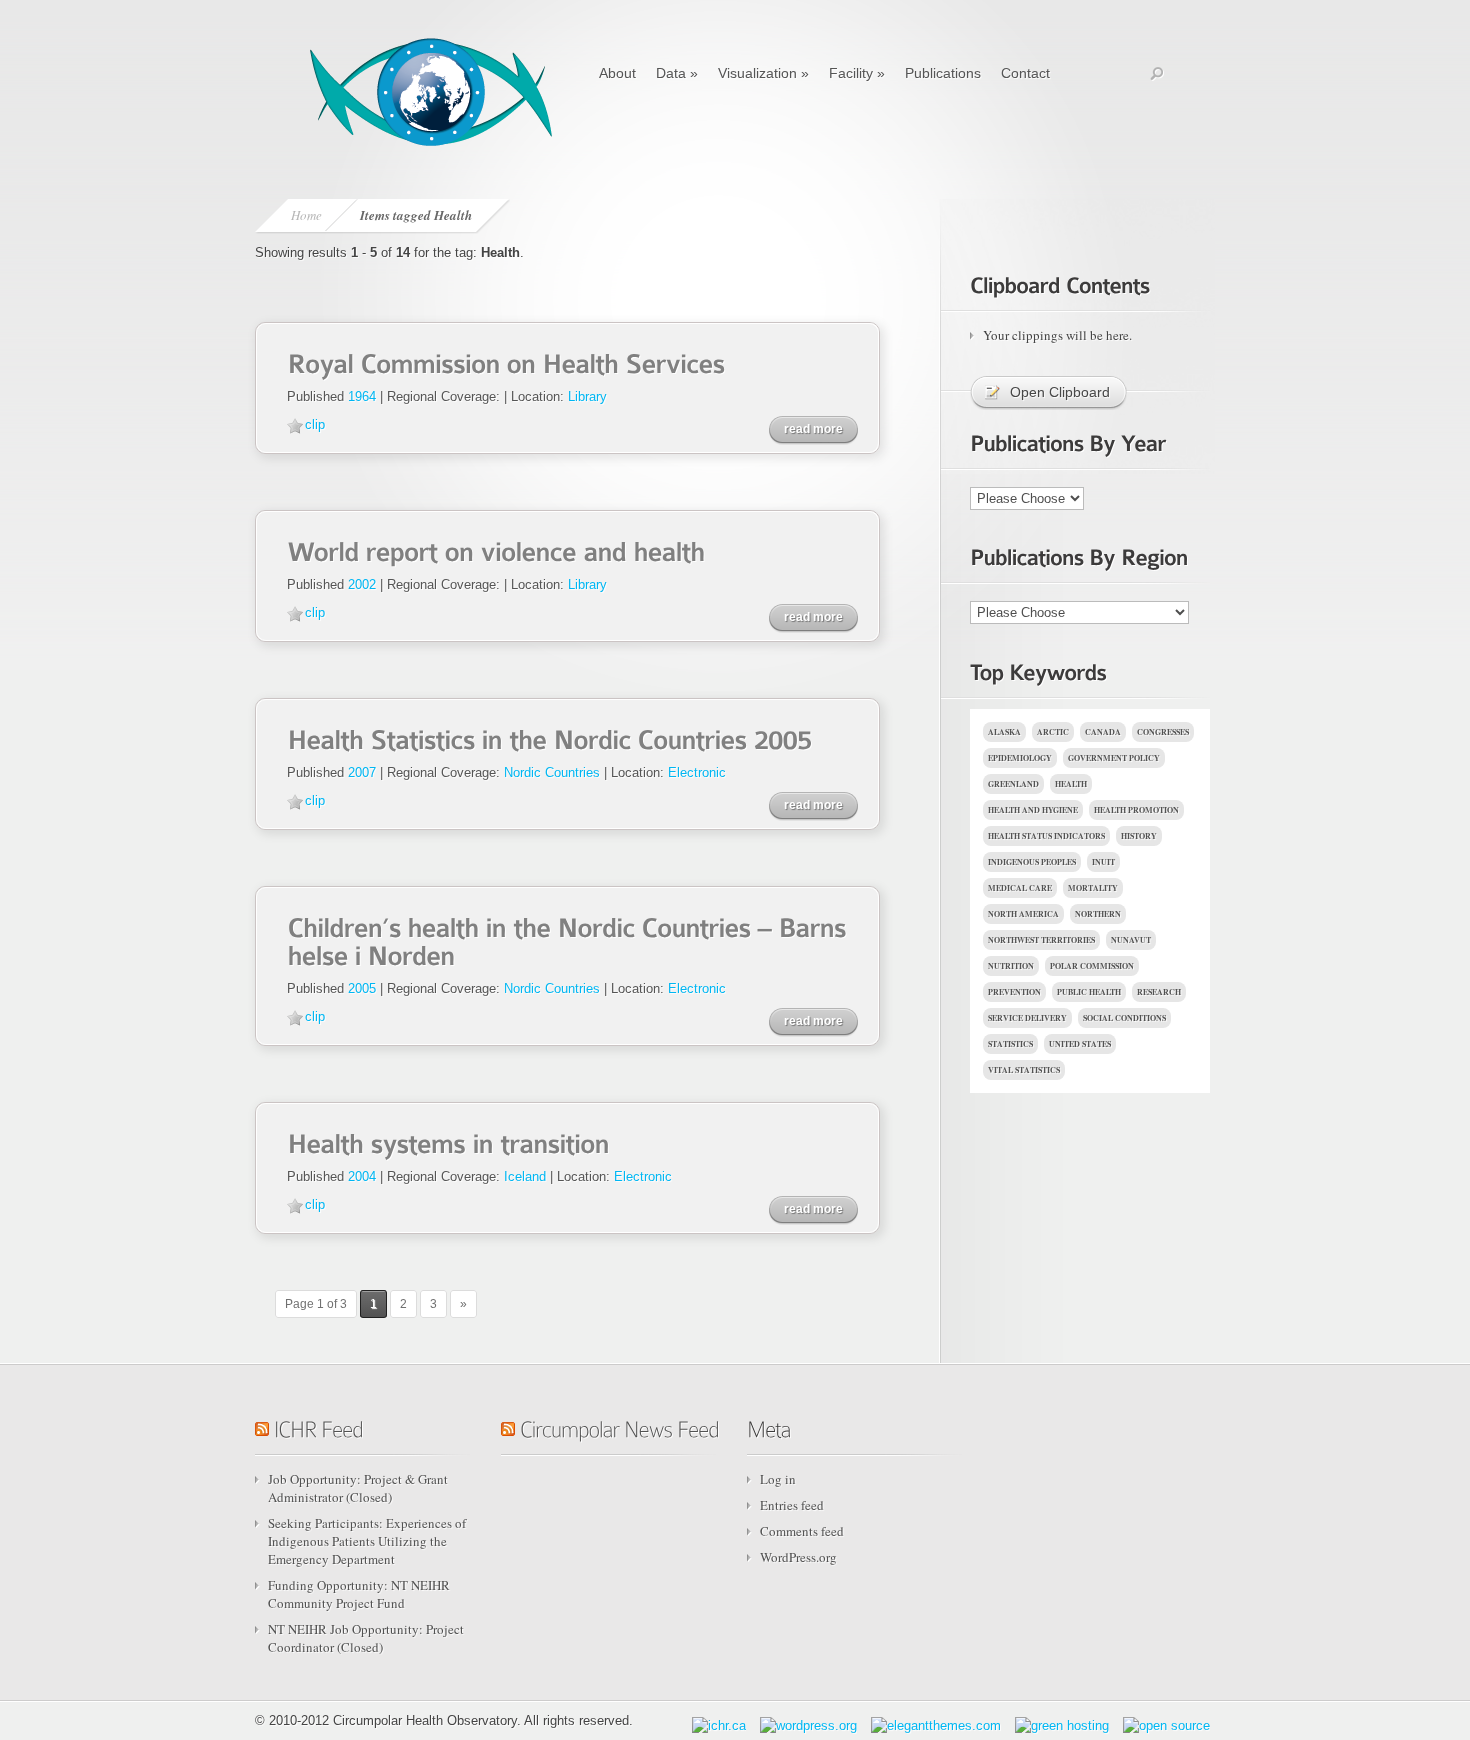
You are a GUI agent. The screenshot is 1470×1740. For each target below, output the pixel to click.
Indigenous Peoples (1032, 862)
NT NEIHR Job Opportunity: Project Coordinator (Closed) (366, 1638)
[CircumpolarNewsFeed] (619, 1426)
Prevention (1014, 992)
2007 (362, 772)
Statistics (1010, 1044)
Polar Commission (1092, 966)
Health (1071, 784)
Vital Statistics (1024, 1070)
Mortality (1093, 888)
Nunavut (1131, 940)
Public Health (1089, 992)
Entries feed (792, 1505)
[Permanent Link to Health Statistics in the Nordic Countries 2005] (549, 737)
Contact (1025, 73)
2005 (362, 988)
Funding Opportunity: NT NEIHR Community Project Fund (359, 1594)
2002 (362, 584)
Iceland (525, 1176)
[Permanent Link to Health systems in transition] (448, 1141)
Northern (1098, 914)
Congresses (1163, 732)
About (617, 73)
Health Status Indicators (1046, 836)
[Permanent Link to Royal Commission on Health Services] (505, 361)
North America (1023, 914)
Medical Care (1020, 888)
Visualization (763, 73)
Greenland (1013, 784)
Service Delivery (1027, 1018)
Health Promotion (1136, 810)
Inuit (1103, 862)
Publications (943, 73)
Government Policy (1114, 758)
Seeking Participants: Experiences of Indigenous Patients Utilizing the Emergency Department (367, 1541)
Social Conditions (1124, 1018)
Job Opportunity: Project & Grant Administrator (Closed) (358, 1488)
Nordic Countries (552, 772)
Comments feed (802, 1531)
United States (1080, 1044)
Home (306, 215)
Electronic (697, 772)
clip (315, 424)
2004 (362, 1176)
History (1139, 836)
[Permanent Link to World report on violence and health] (495, 549)
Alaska (1004, 732)
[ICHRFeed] (318, 1426)
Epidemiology (1020, 758)
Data (677, 73)
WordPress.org (798, 1557)
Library (587, 396)
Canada (1103, 732)
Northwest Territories (1041, 940)
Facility (857, 73)
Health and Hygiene (1033, 810)
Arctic (1053, 732)
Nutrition (1011, 966)
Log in (778, 1479)
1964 (362, 396)
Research (1159, 992)
